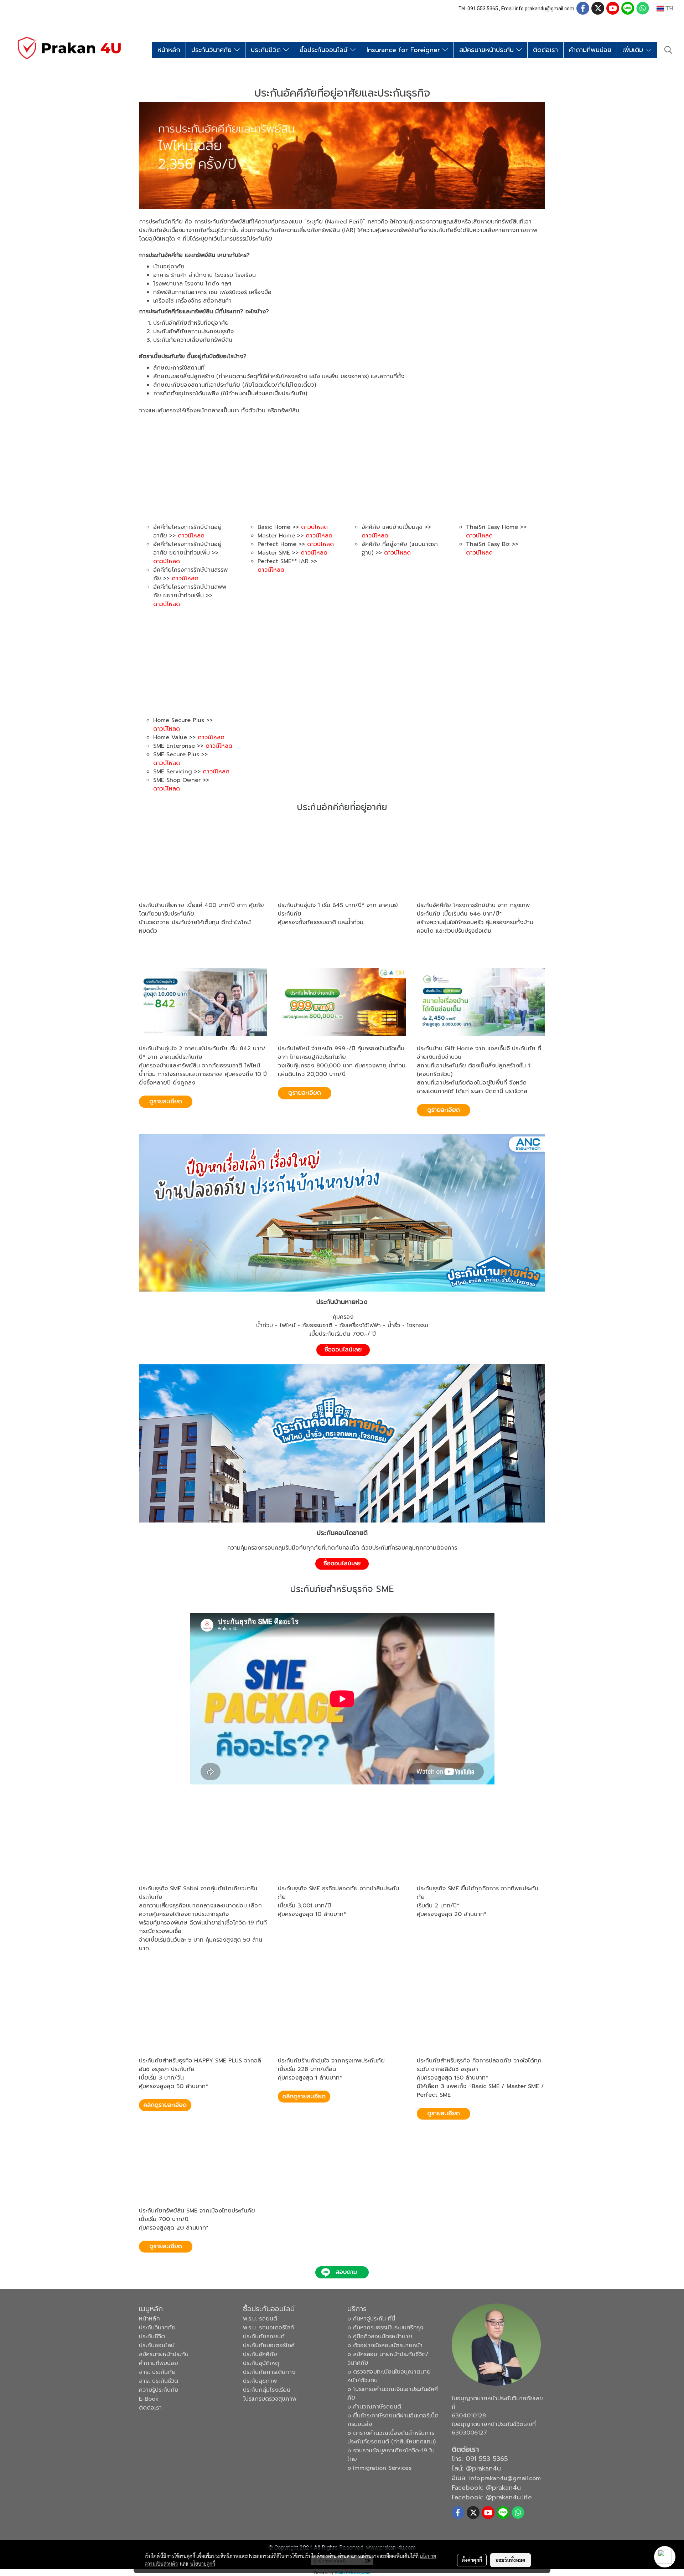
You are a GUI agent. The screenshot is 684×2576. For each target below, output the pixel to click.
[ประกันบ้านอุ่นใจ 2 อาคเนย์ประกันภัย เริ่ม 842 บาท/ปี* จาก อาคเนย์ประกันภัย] (166, 1102)
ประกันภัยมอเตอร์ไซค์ (269, 2345)
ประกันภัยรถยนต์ (264, 2337)
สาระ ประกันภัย (157, 2372)
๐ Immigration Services (379, 2468)
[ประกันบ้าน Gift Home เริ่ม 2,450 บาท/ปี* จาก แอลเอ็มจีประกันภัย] (444, 1111)
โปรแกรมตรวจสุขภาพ (270, 2399)
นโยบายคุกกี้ (203, 2564)
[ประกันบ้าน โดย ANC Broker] (343, 1350)
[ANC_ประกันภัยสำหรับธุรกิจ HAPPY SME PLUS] (166, 2106)
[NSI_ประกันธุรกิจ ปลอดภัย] (305, 1933)
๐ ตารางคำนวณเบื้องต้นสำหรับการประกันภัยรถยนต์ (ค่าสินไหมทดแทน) (392, 2437)
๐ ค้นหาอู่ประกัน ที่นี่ (371, 2319)
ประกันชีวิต (267, 50)
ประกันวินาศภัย (213, 50)
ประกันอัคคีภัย (260, 2354)
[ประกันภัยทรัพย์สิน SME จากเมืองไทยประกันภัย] (166, 2247)
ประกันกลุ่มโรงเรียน (267, 2390)
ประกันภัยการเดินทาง (269, 2372)
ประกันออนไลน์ (157, 2345)
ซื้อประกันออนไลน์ (325, 50)
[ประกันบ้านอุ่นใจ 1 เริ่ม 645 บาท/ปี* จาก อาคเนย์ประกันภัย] (305, 942)
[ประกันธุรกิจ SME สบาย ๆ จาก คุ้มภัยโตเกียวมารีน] (166, 1968)
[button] (668, 50)
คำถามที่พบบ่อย (590, 50)
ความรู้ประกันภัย (159, 2390)
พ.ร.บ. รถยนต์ (260, 2319)
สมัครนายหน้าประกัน (488, 50)
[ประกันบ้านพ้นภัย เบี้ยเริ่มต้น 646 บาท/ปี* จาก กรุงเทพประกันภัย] (444, 950)
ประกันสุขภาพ (260, 2381)
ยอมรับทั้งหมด (511, 2560)
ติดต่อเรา (545, 50)
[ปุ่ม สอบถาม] (342, 2273)
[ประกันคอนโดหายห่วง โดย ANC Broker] (342, 1443)
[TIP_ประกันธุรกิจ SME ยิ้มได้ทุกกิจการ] (444, 1933)
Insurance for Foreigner (405, 50)
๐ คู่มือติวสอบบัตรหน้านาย (380, 2337)
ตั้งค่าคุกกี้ (472, 2560)
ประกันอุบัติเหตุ (261, 2363)
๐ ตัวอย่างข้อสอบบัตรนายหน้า (385, 2345)
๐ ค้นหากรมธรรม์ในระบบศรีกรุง (385, 2328)
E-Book (149, 2399)
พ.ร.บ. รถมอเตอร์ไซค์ (268, 2328)
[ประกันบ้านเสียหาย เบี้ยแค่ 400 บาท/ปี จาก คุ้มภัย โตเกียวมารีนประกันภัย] (166, 950)
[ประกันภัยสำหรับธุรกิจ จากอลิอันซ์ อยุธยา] (444, 2114)
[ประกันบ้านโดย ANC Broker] (342, 1212)
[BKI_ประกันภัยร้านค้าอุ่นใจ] (305, 2097)
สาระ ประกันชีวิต (159, 2381)
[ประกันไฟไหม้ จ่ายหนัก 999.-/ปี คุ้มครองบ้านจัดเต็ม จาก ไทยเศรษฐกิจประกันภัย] (305, 1093)
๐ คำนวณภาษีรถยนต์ (374, 2407)
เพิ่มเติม (634, 50)
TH (669, 8)
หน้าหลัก (169, 50)
